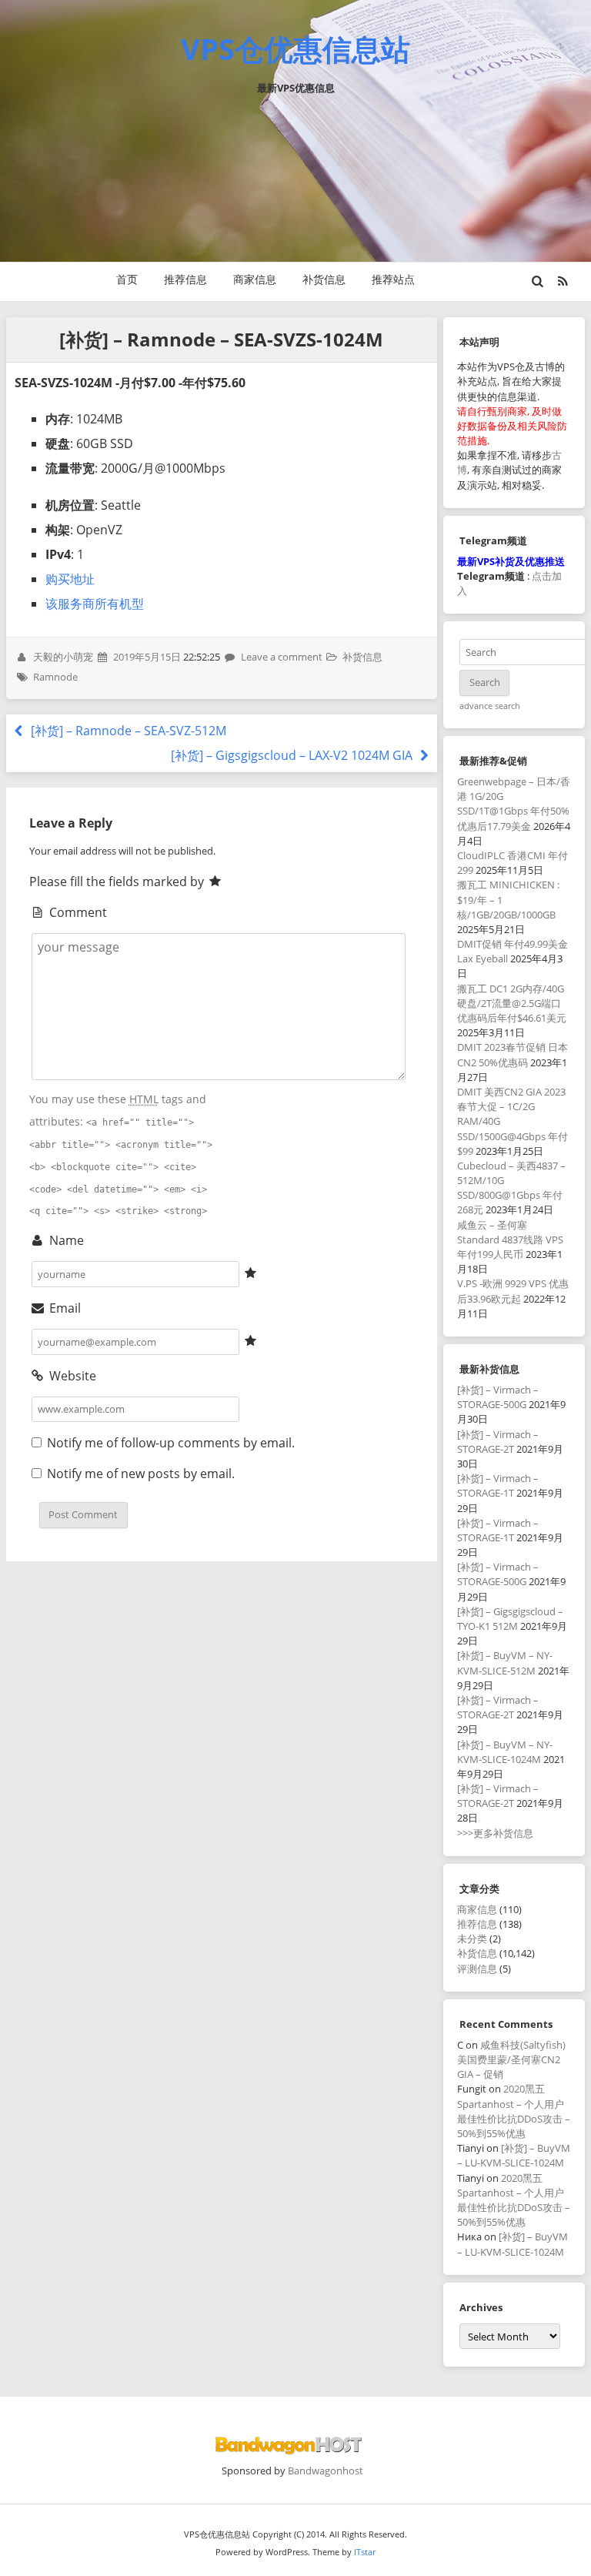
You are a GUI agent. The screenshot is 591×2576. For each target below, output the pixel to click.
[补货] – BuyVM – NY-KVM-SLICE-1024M (505, 1752)
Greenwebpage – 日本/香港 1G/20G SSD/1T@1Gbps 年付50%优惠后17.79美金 (514, 804)
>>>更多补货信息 (495, 1833)
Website (71, 1376)
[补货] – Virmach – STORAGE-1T (498, 1485)
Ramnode (55, 677)
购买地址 (70, 579)
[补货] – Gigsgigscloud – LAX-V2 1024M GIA (293, 755)
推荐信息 (185, 279)
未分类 (472, 1939)
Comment (77, 912)
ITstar (365, 2552)
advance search (490, 706)
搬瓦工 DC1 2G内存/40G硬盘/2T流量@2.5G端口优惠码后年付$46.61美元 (512, 1003)
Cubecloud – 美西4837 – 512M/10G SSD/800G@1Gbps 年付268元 (511, 1188)
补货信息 (324, 279)
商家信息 (255, 279)
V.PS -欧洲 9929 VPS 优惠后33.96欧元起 (513, 1291)
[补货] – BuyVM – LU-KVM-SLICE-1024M (514, 2155)
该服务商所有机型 (95, 604)
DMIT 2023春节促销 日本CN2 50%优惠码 (513, 1054)
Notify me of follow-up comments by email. (171, 1443)
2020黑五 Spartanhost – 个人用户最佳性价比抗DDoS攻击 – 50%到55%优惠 (514, 2111)
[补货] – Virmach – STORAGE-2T (498, 1442)
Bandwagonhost (326, 2471)
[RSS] (563, 281)
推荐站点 (393, 279)
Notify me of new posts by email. (141, 1474)
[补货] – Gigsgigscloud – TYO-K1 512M (510, 1619)
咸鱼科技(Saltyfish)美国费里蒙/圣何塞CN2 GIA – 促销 (511, 2059)
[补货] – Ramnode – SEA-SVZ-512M (127, 731)
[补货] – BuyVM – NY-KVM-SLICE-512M (505, 1663)
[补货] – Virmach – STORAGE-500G (498, 1397)
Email (63, 1308)
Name (65, 1240)
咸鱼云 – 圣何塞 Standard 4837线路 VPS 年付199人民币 (510, 1239)
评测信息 (477, 1969)
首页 (127, 279)
